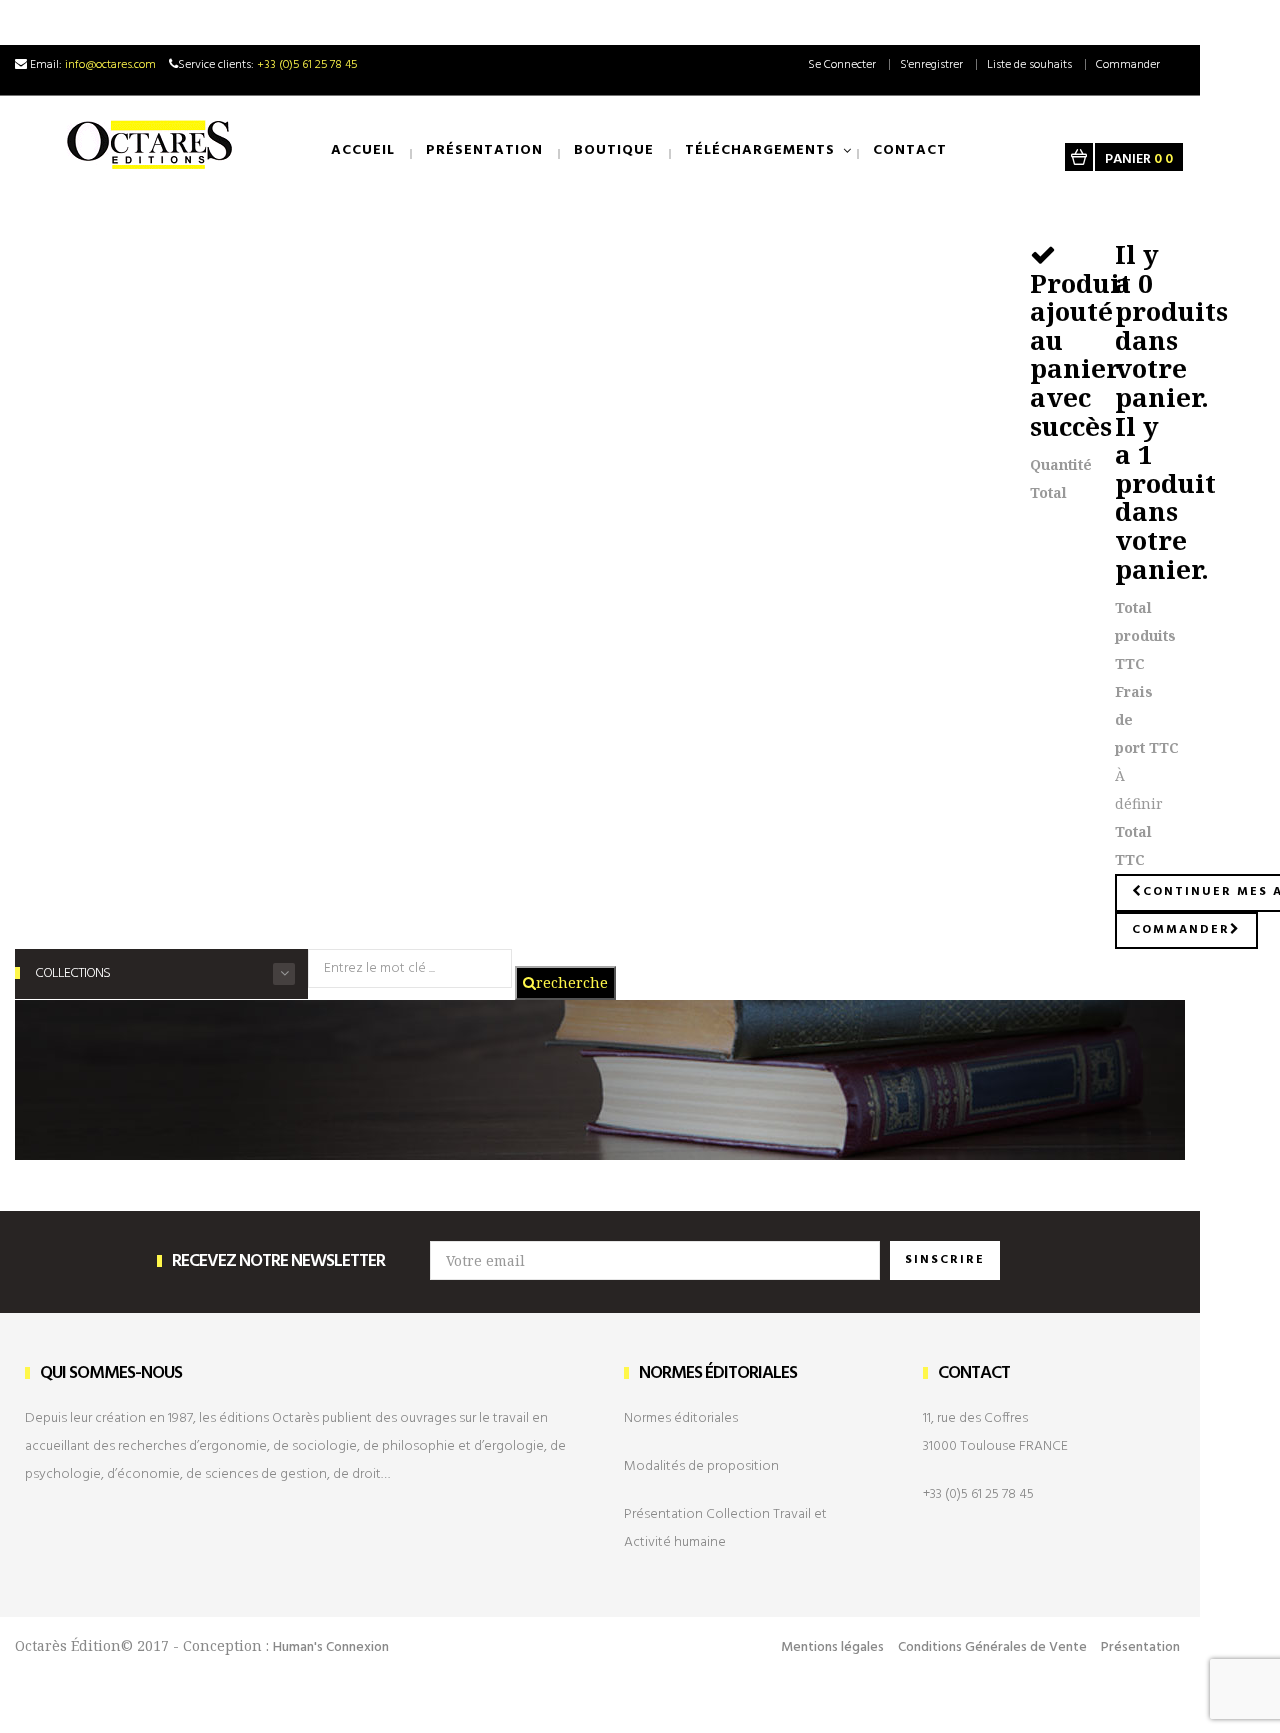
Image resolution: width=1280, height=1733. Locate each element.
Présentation (1140, 1647)
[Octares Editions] (150, 144)
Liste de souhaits (1029, 65)
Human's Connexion (331, 1647)
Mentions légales (832, 1647)
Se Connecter (842, 65)
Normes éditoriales (681, 1418)
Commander (1128, 65)
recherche (572, 982)
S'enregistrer (931, 65)
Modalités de (701, 1466)
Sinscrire (945, 1260)
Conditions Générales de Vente (992, 1647)
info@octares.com (110, 65)
